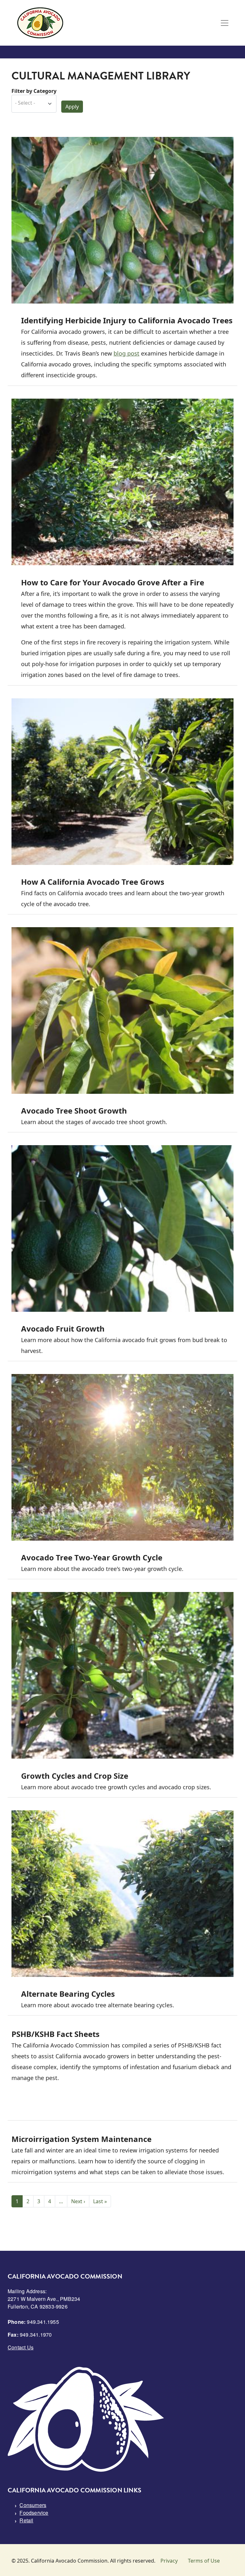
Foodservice (34, 2513)
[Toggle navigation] (225, 23)
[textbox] (31, 103)
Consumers (33, 2505)
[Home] (40, 23)
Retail (26, 2520)
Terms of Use (204, 2561)
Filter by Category (34, 91)
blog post (126, 353)
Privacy (169, 2561)
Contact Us (21, 2347)
